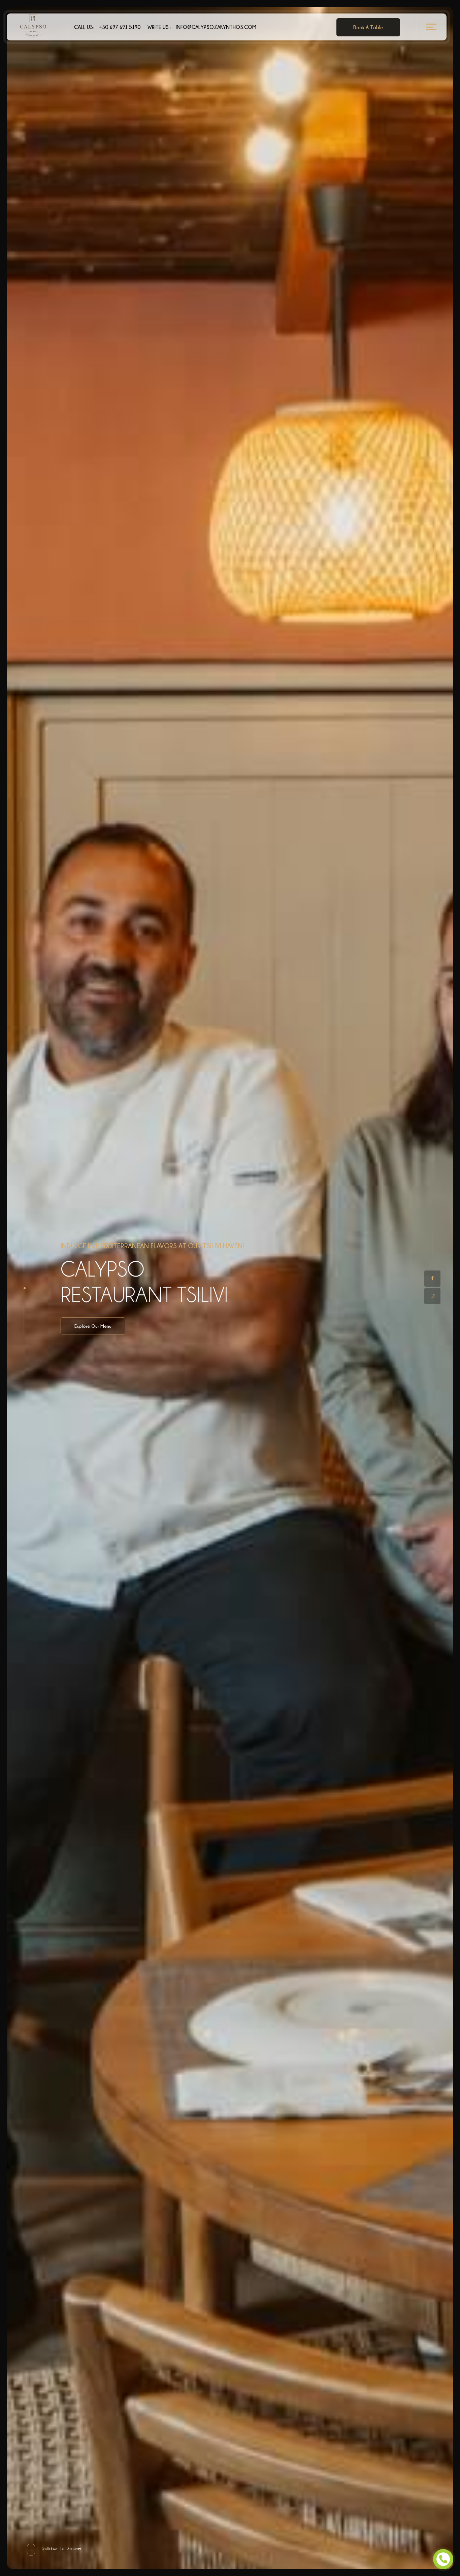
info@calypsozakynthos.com (202, 27)
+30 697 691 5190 (107, 27)
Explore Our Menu (93, 1326)
